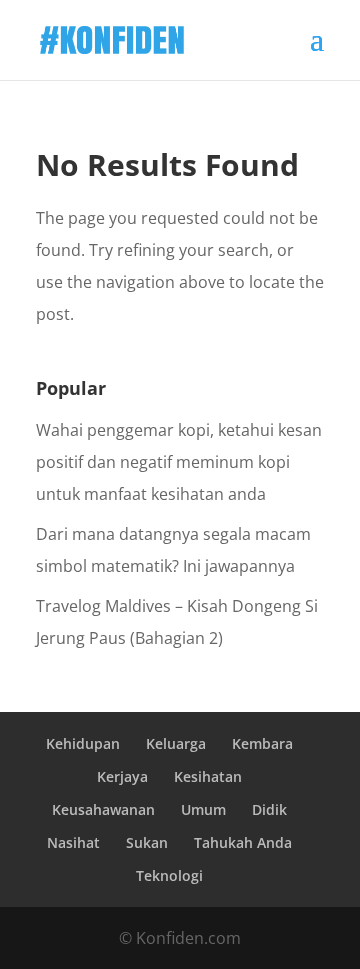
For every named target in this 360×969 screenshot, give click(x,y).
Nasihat (73, 842)
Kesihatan (208, 776)
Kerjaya (122, 776)
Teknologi (169, 875)
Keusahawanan (103, 809)
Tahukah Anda (243, 842)
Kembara (262, 743)
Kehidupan (83, 743)
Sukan (147, 842)
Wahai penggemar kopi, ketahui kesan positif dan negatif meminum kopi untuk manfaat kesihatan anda (179, 462)
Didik (269, 809)
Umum (203, 809)
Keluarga (176, 743)
